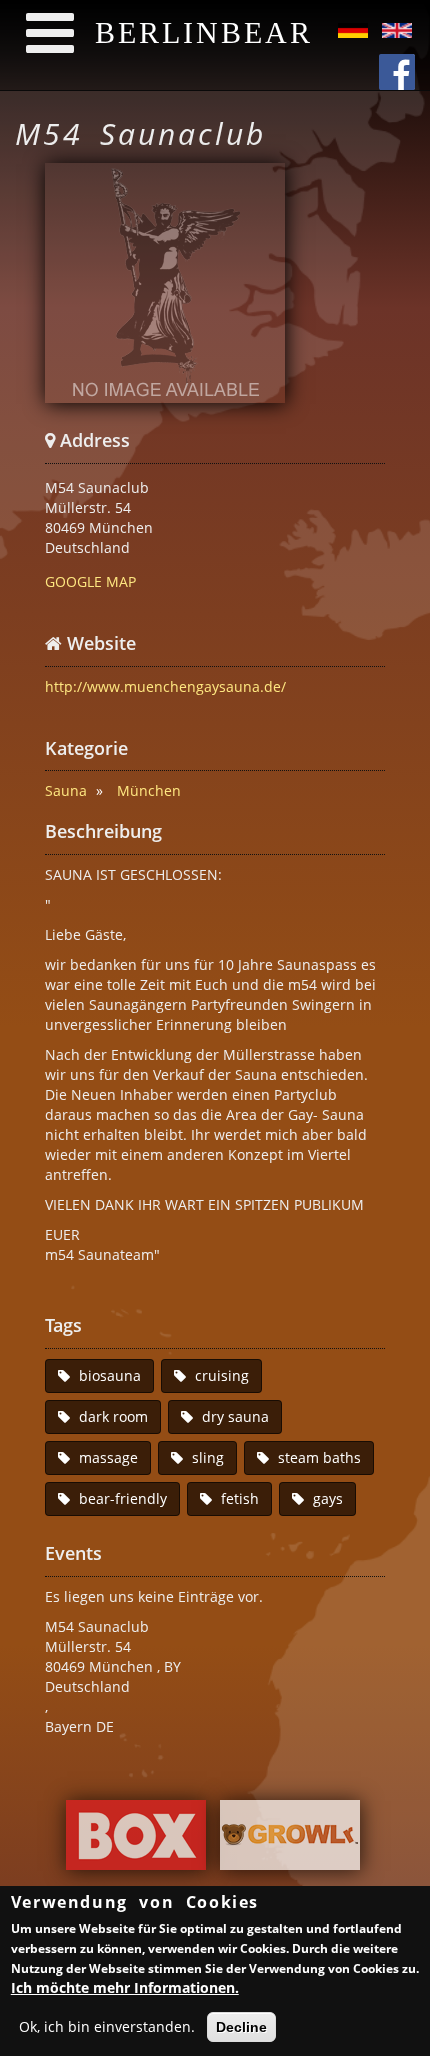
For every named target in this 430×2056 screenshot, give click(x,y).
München (149, 790)
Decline (241, 2027)
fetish (240, 1498)
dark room (113, 1416)
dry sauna (235, 1416)
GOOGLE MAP (90, 581)
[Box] (136, 1840)
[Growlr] (290, 1840)
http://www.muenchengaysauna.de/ (165, 686)
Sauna (66, 790)
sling (208, 1457)
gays (328, 1498)
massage (108, 1457)
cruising (222, 1375)
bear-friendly (123, 1498)
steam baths (319, 1457)
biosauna (110, 1375)
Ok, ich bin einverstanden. (107, 2026)
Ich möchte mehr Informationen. (125, 1987)
